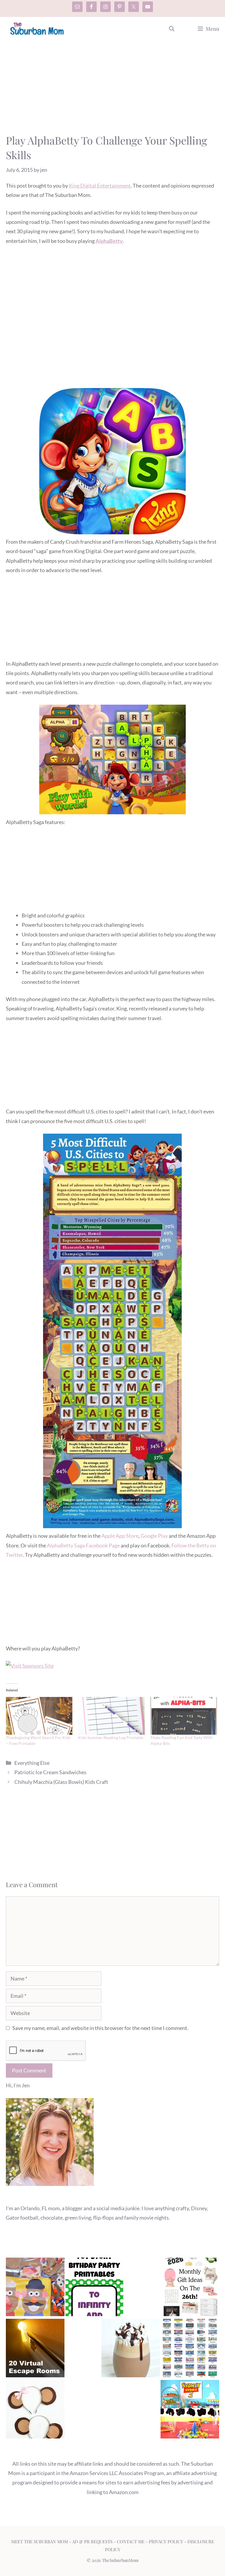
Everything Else (32, 1763)
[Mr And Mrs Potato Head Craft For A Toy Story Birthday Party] (35, 2288)
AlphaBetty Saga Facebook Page (83, 1545)
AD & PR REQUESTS (92, 2541)
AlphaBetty (109, 241)
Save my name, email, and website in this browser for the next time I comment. (100, 2028)
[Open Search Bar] (172, 29)
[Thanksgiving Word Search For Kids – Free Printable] (39, 1716)
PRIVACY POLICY (166, 2541)
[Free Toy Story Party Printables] (94, 2288)
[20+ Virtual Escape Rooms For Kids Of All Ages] (35, 2349)
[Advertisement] (112, 90)
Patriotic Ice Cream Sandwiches (50, 1772)
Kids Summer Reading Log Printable (111, 1737)
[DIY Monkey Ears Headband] (35, 2411)
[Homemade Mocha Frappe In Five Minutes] (131, 2349)
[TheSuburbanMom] (37, 29)
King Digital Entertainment (100, 186)
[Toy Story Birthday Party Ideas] (190, 2411)
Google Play (154, 1536)
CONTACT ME (131, 2541)
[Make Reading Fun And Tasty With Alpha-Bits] (184, 1716)
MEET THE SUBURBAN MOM (40, 2541)
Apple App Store (120, 1536)
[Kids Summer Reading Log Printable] (111, 1716)
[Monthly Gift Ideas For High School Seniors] (190, 2288)
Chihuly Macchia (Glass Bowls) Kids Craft (61, 1782)
